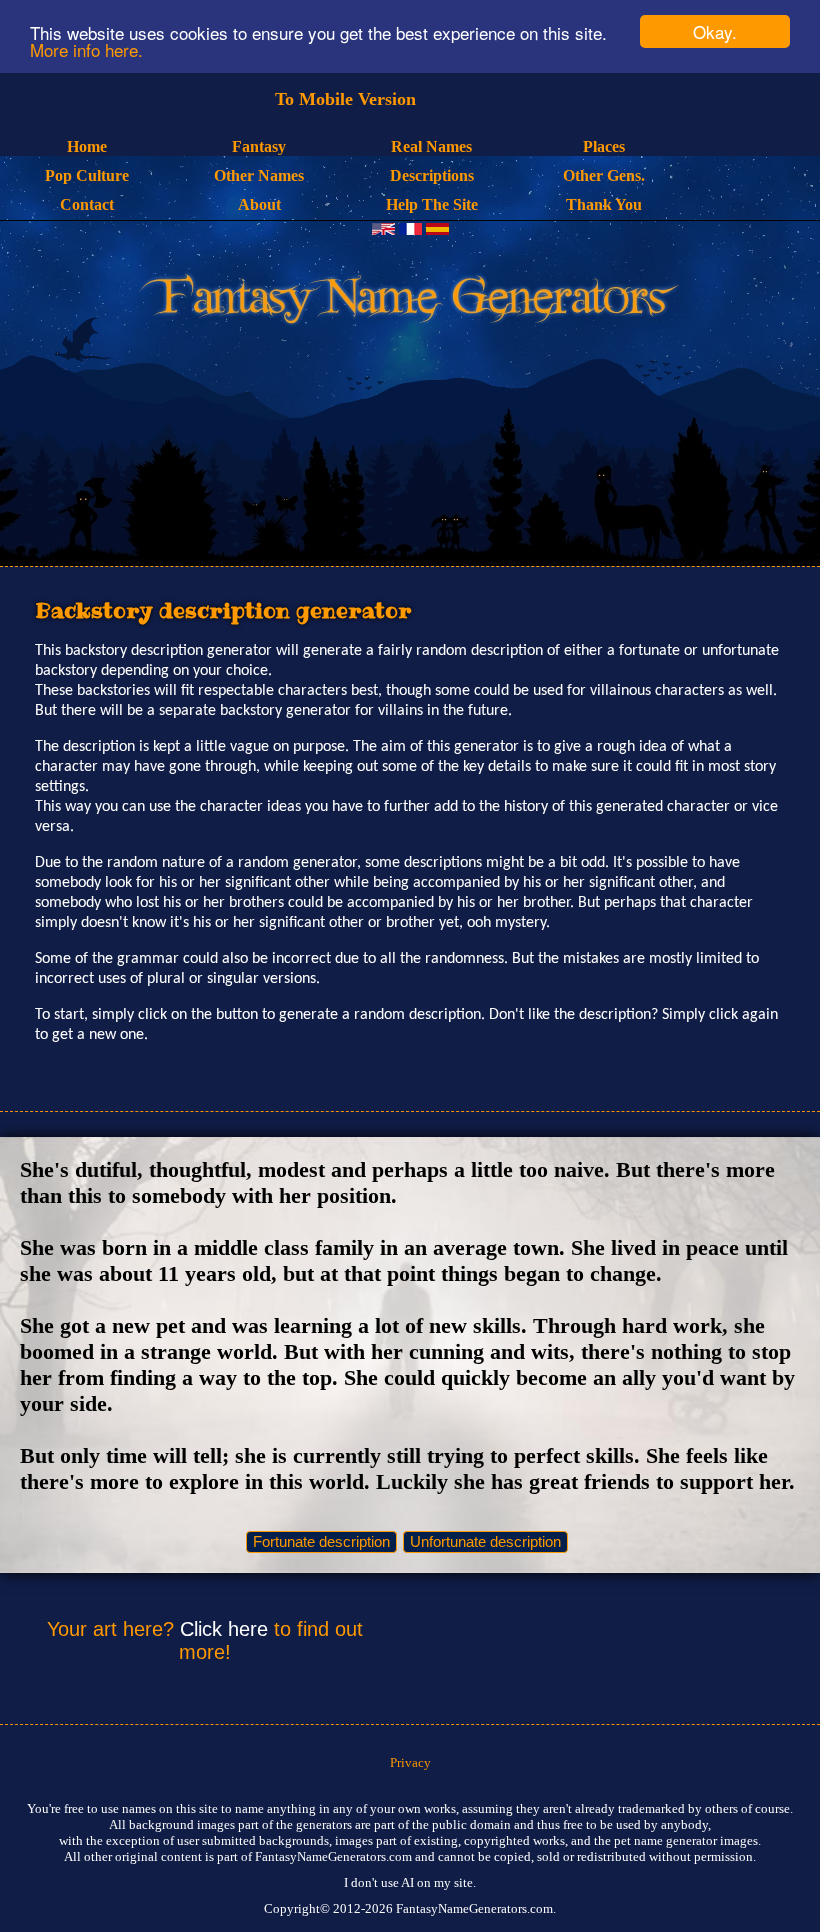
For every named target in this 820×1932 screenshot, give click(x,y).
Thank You (604, 204)
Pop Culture (87, 175)
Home (87, 146)
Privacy (410, 1762)
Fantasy (259, 146)
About (259, 204)
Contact (87, 204)
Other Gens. (604, 175)
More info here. (86, 49)
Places (604, 146)
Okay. (715, 31)
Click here (224, 1629)
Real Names (431, 146)
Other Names (259, 175)
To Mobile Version (345, 99)
